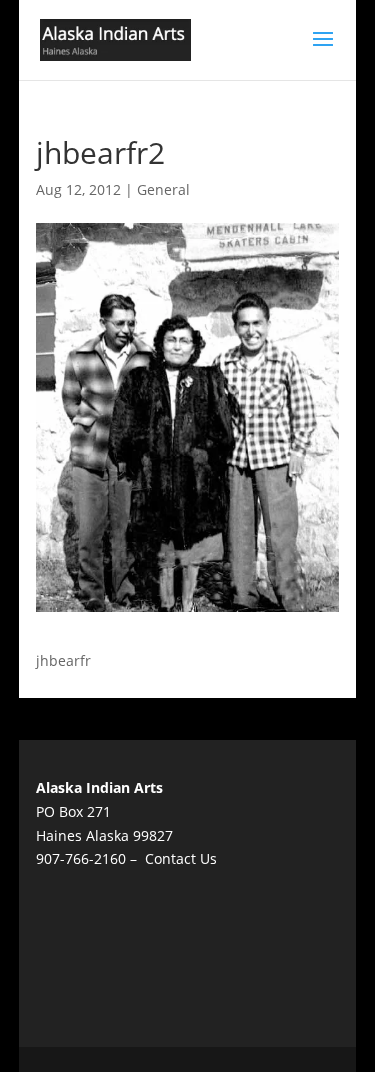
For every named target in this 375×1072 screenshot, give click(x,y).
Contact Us (181, 858)
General (163, 189)
